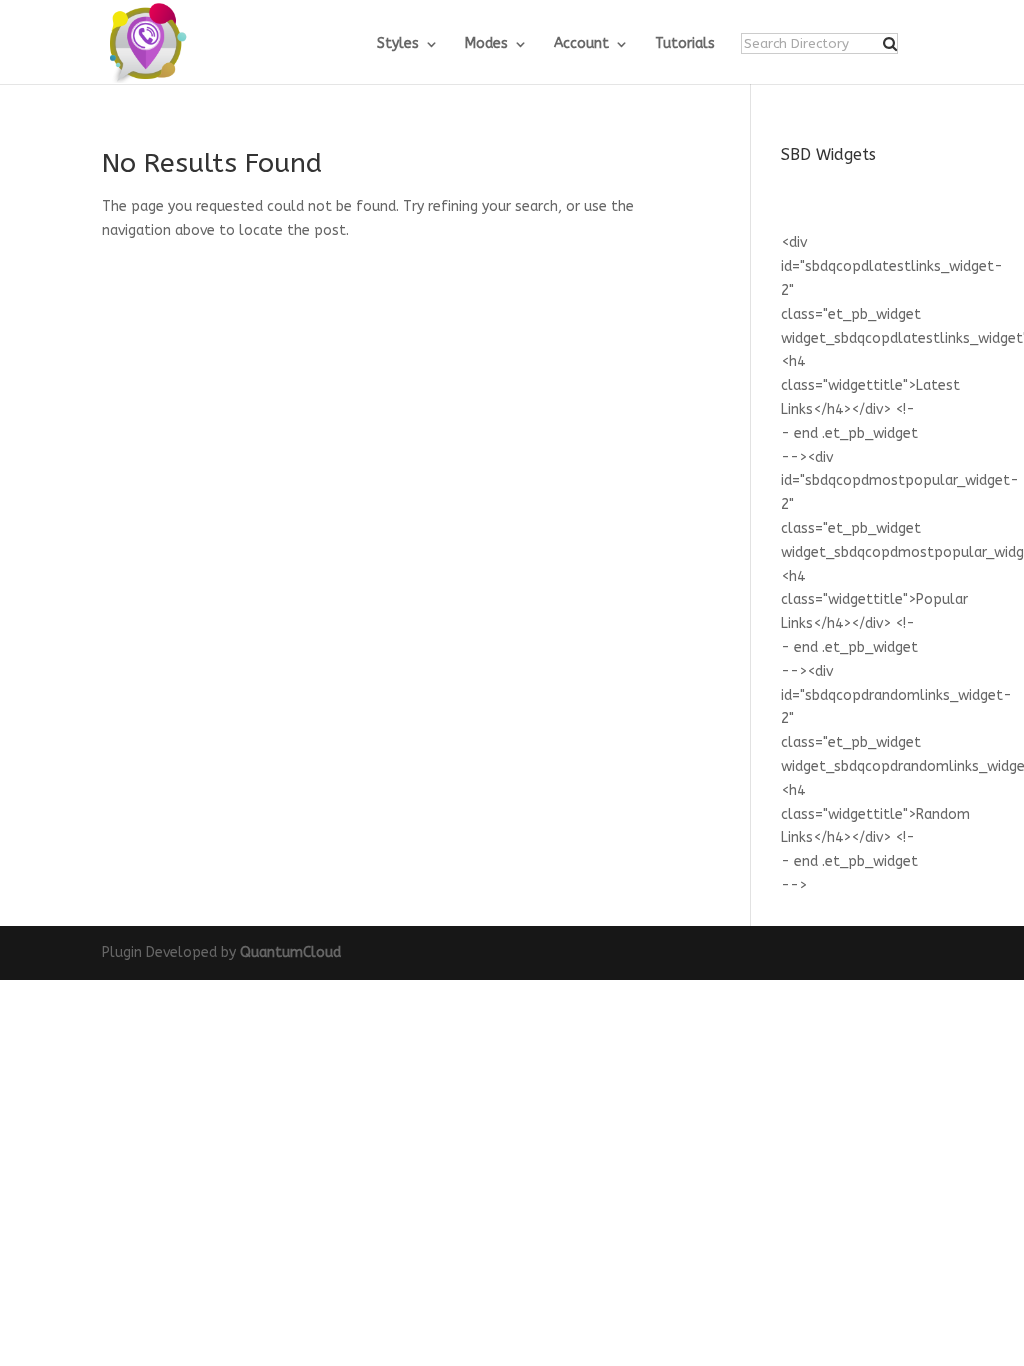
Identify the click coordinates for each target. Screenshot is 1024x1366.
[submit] (890, 44)
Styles (398, 44)
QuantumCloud (290, 952)
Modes (486, 44)
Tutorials (685, 44)
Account (581, 44)
